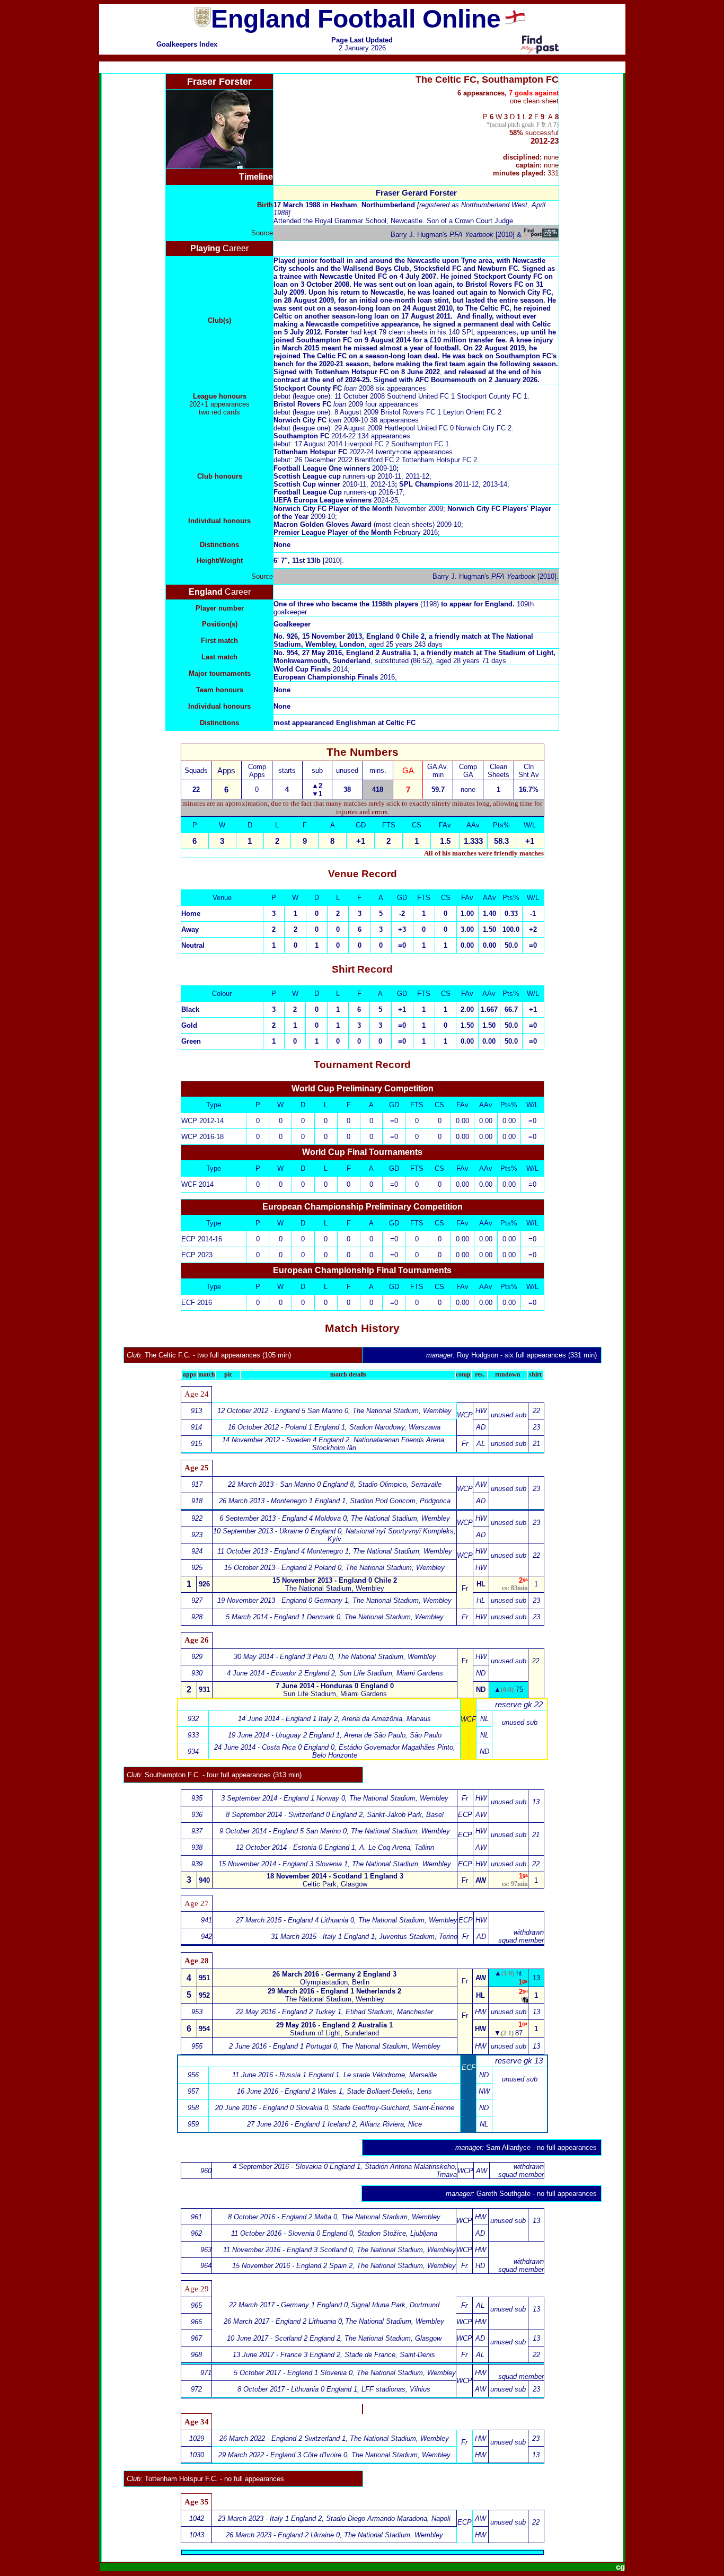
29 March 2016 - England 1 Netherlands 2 (334, 1991)
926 (204, 1584)
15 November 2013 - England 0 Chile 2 (335, 1580)
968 (196, 2355)
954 (204, 2029)
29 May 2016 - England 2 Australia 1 (334, 2025)
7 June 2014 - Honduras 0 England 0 (335, 1686)
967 (196, 2338)
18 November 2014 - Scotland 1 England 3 (335, 1876)
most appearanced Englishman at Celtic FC (345, 723)
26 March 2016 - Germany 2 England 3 (334, 1974)
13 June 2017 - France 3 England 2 (286, 2355)
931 (204, 1690)
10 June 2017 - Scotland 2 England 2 (284, 2338)
